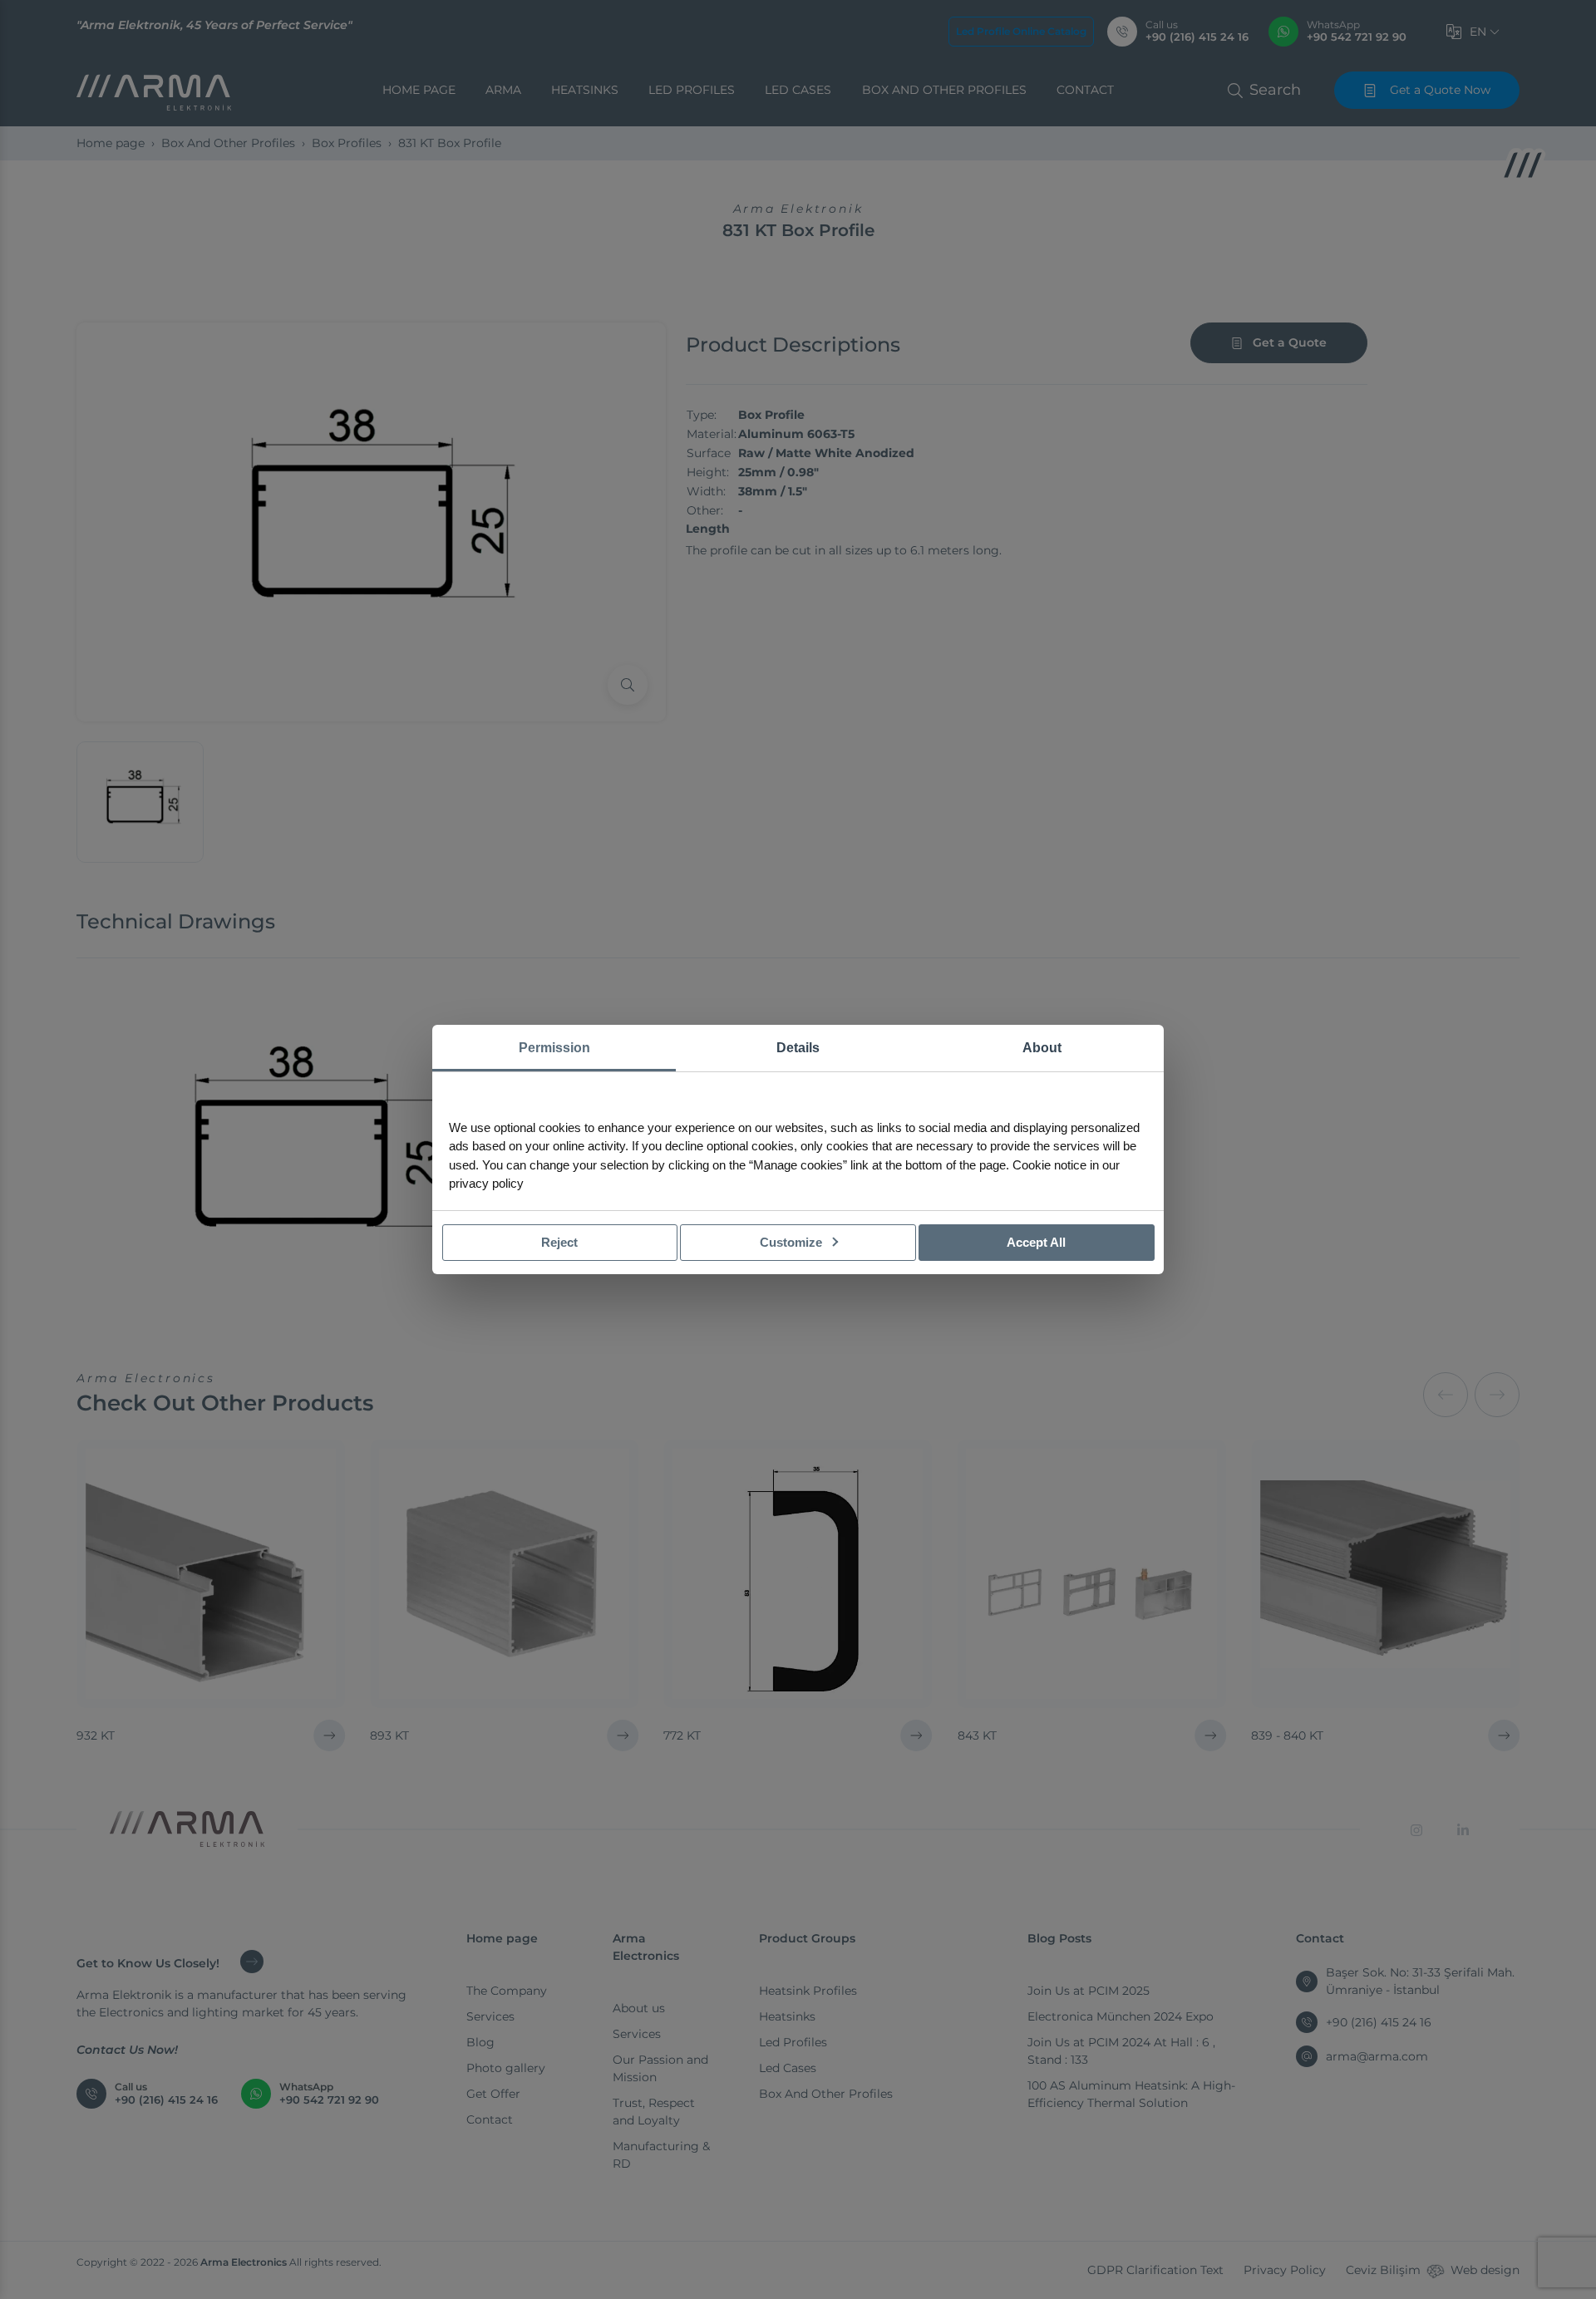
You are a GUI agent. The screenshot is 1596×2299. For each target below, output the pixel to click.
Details (798, 1048)
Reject (559, 1242)
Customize (793, 1242)
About (1042, 1048)
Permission (554, 1048)
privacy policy (486, 1183)
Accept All (1036, 1242)
